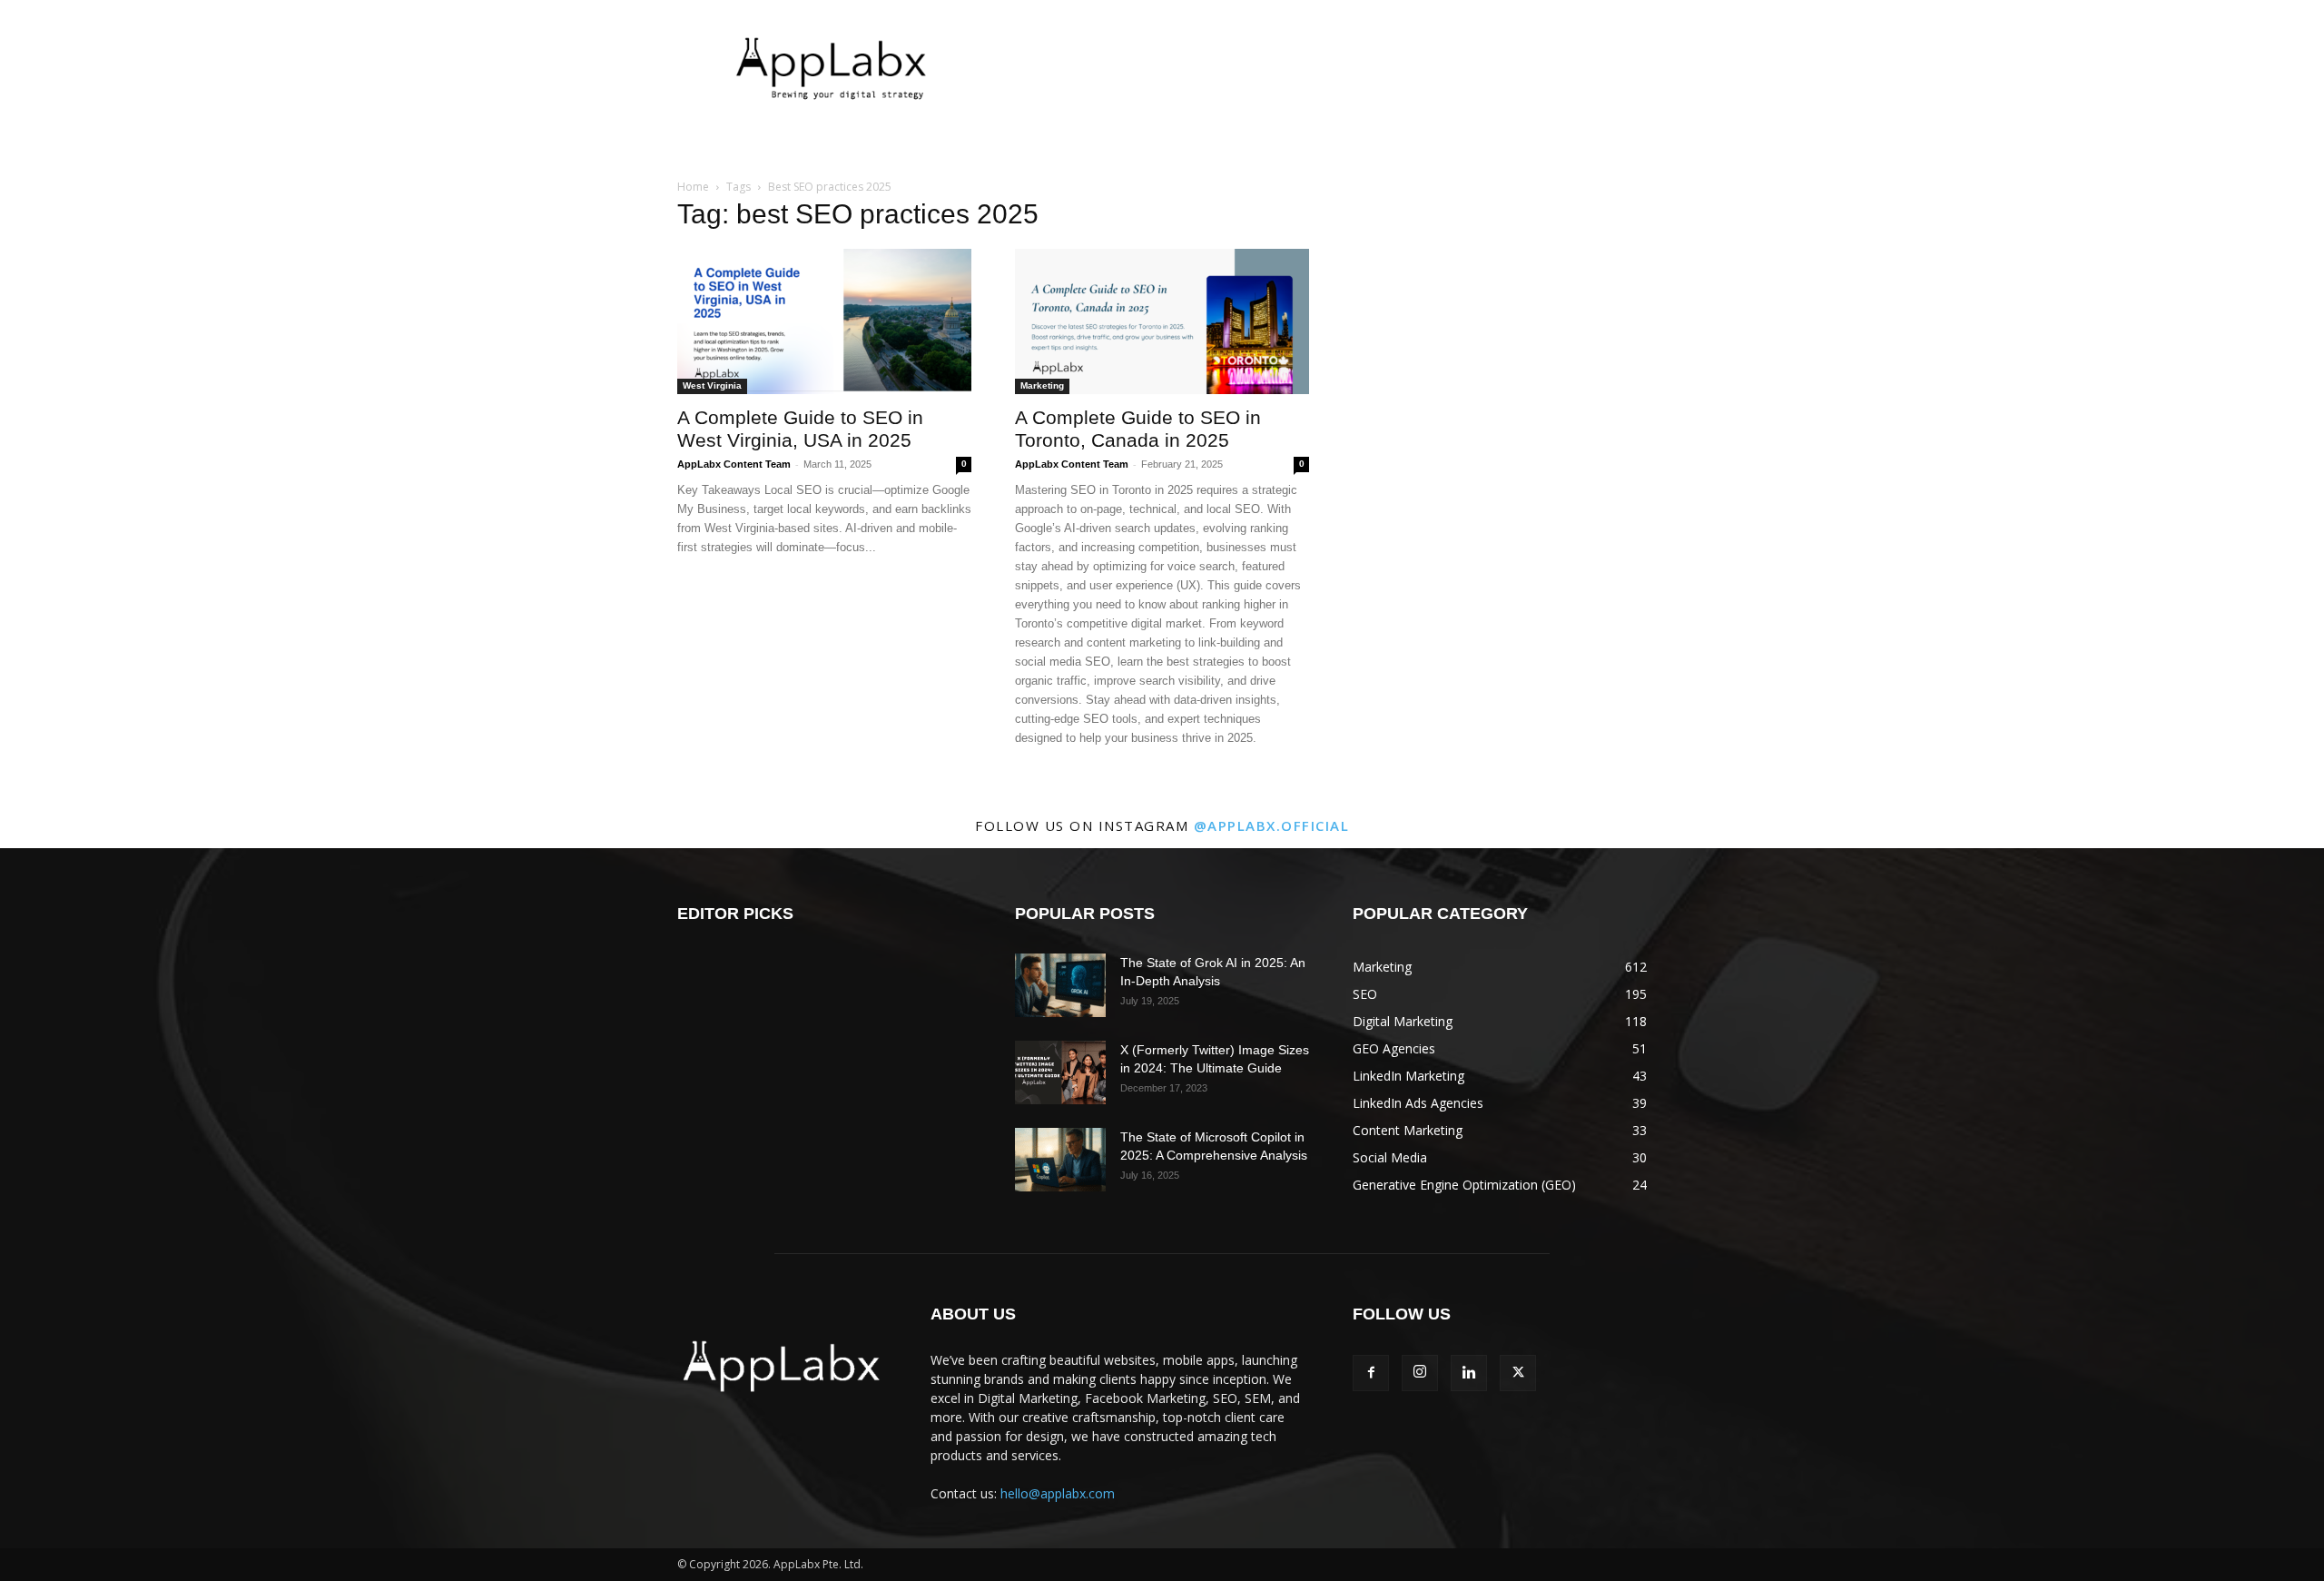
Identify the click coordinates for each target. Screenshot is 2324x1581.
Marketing (1042, 385)
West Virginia (712, 385)
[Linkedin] (1469, 1373)
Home (693, 187)
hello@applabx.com (1058, 1493)
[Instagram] (1420, 1373)
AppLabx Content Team (734, 464)
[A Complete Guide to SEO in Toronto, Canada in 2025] (1162, 321)
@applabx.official (1272, 825)
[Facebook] (1371, 1373)
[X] (1518, 1373)
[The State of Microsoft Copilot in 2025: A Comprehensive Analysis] (1060, 1160)
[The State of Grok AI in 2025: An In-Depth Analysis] (1060, 985)
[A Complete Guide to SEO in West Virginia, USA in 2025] (824, 321)
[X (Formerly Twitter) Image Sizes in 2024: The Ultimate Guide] (1060, 1072)
